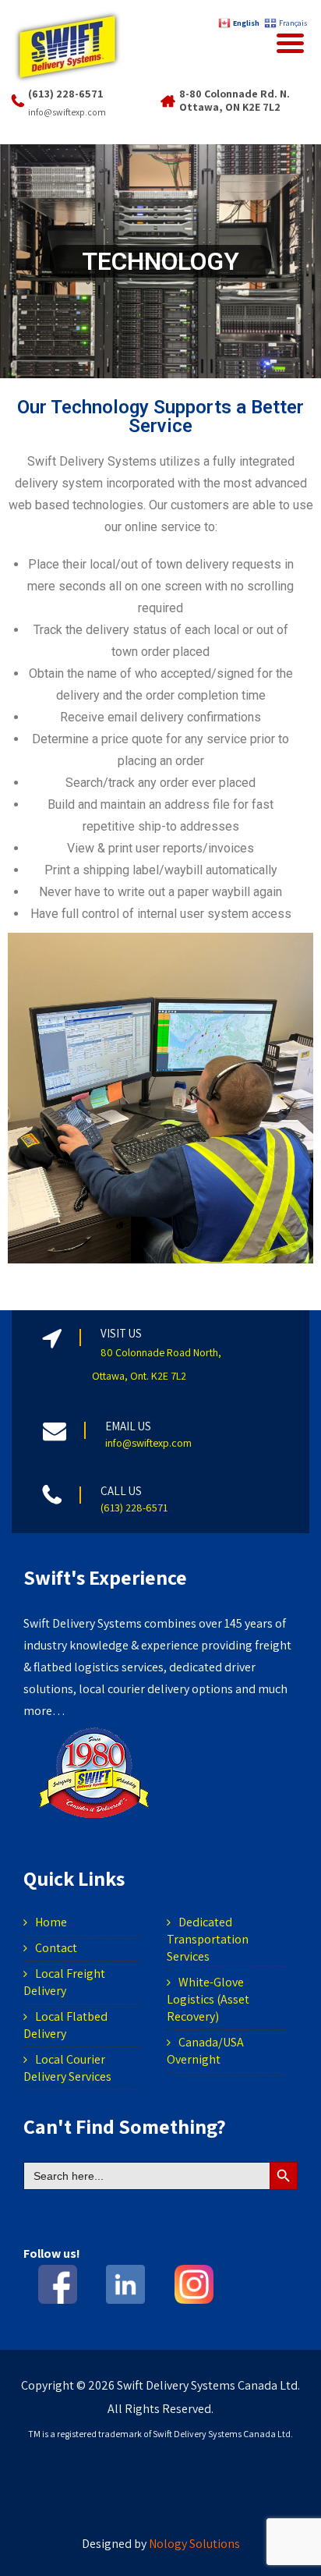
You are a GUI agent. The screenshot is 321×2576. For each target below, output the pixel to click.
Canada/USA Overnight (205, 2051)
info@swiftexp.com (67, 112)
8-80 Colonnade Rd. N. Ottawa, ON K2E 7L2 (235, 100)
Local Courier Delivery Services (67, 2068)
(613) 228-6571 (66, 94)
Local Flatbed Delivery (65, 2025)
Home (51, 1922)
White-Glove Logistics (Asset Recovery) (208, 1999)
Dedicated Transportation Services (208, 1939)
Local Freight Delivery (64, 1982)
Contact (56, 1948)
